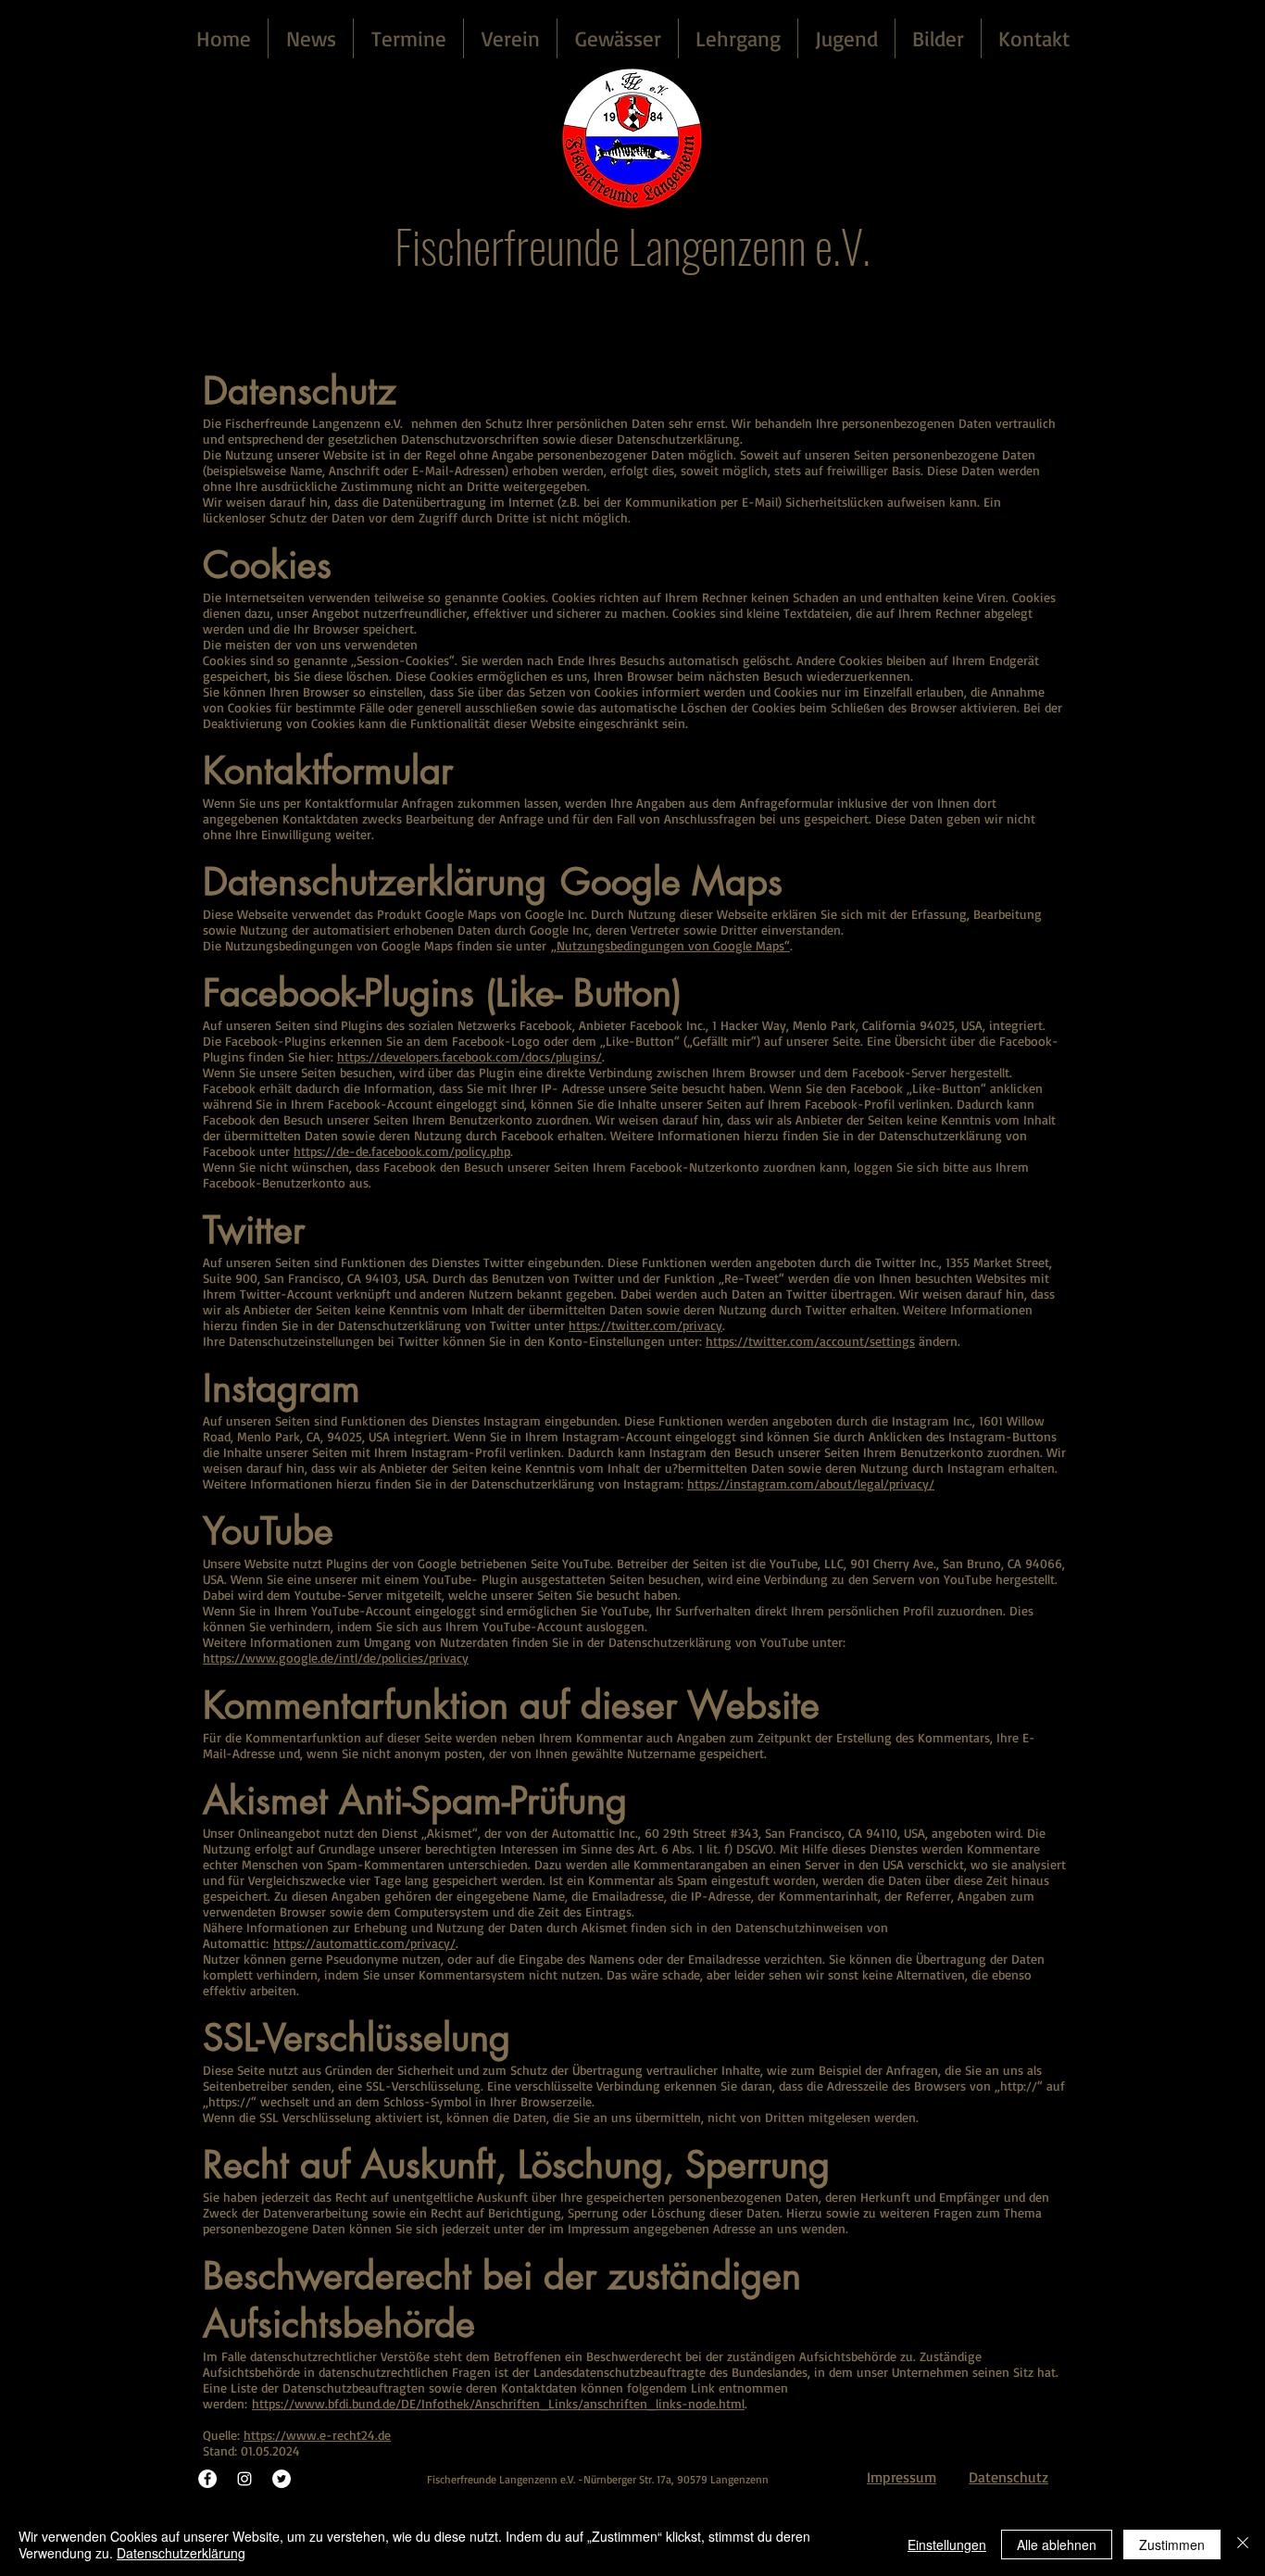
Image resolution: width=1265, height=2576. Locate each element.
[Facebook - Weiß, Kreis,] (207, 2479)
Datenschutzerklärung (181, 2553)
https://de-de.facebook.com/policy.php (402, 1151)
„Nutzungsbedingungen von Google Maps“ (670, 945)
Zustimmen (1172, 2545)
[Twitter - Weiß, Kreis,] (282, 2479)
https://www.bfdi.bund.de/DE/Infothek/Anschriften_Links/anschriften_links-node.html (498, 2403)
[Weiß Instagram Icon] (244, 2479)
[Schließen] (1243, 2545)
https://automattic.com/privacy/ (364, 1943)
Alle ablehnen (1057, 2545)
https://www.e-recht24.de (317, 2435)
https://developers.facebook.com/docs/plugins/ (470, 1056)
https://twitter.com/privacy (645, 1325)
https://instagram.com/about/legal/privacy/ (811, 1483)
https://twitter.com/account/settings (810, 1341)
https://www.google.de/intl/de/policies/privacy (336, 1658)
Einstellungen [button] (947, 2545)
